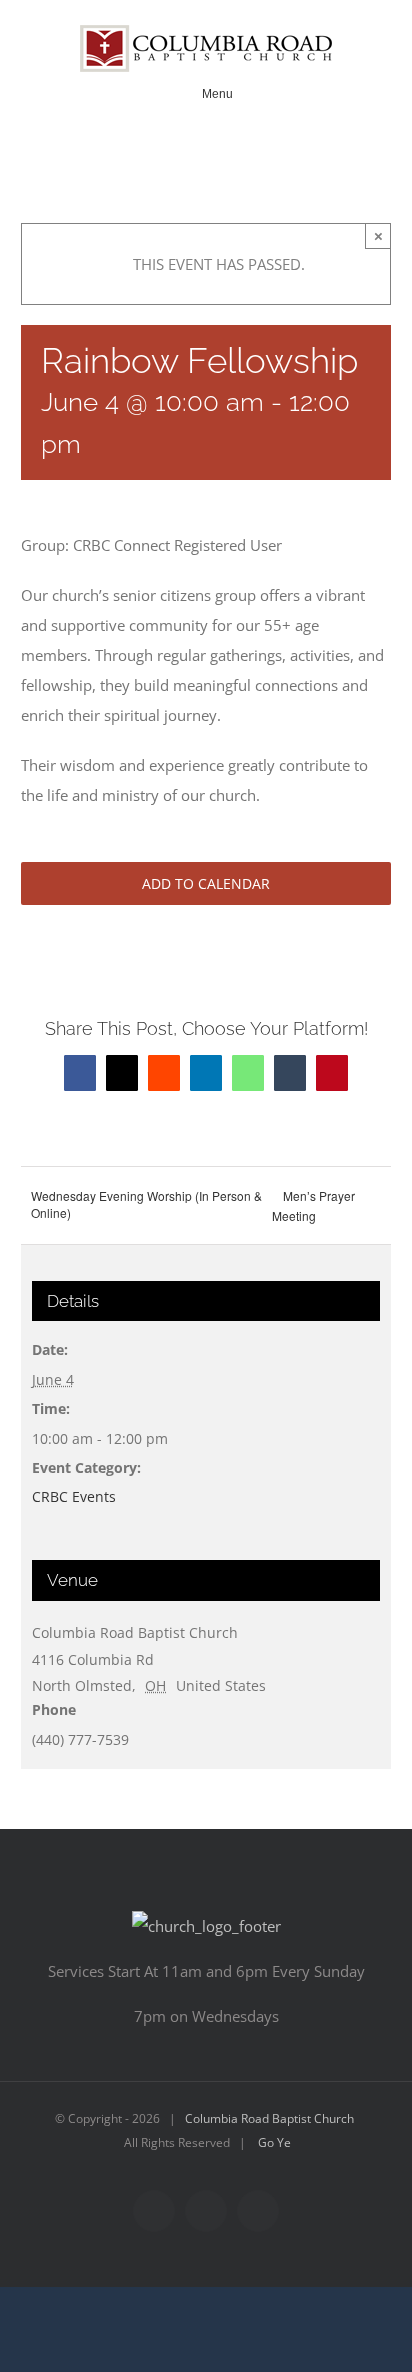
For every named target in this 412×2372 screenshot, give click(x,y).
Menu (217, 94)
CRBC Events (74, 1496)
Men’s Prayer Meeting (313, 1206)
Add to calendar (206, 883)
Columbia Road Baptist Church (269, 2118)
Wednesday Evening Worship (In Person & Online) (146, 1204)
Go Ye (274, 2142)
